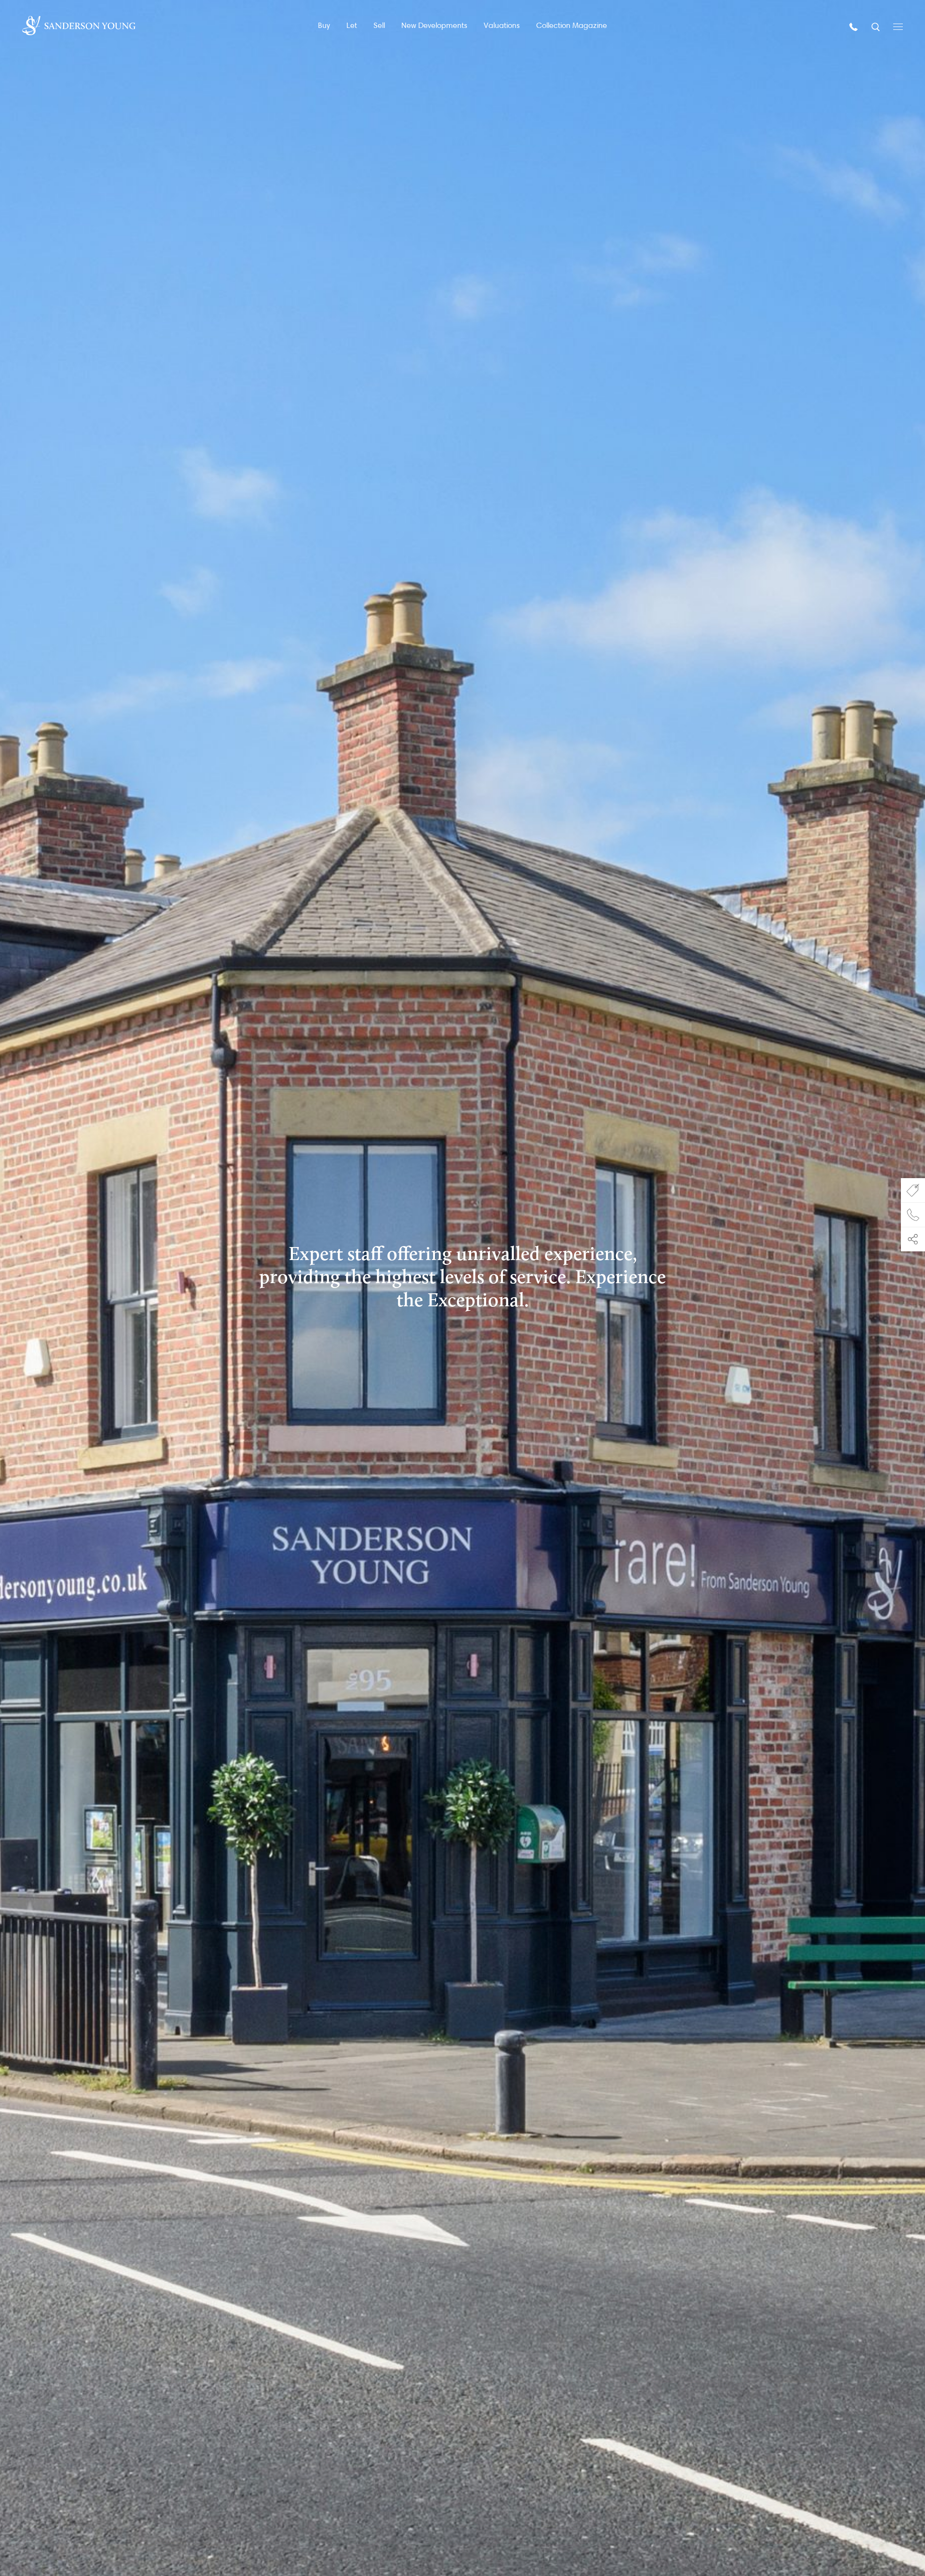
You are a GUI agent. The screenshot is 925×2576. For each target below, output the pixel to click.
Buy (324, 25)
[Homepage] (79, 26)
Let (352, 25)
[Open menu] (898, 26)
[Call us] (855, 26)
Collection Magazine (572, 25)
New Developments (434, 25)
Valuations (502, 25)
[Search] (877, 26)
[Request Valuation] (913, 1190)
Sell (379, 25)
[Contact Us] (913, 1215)
